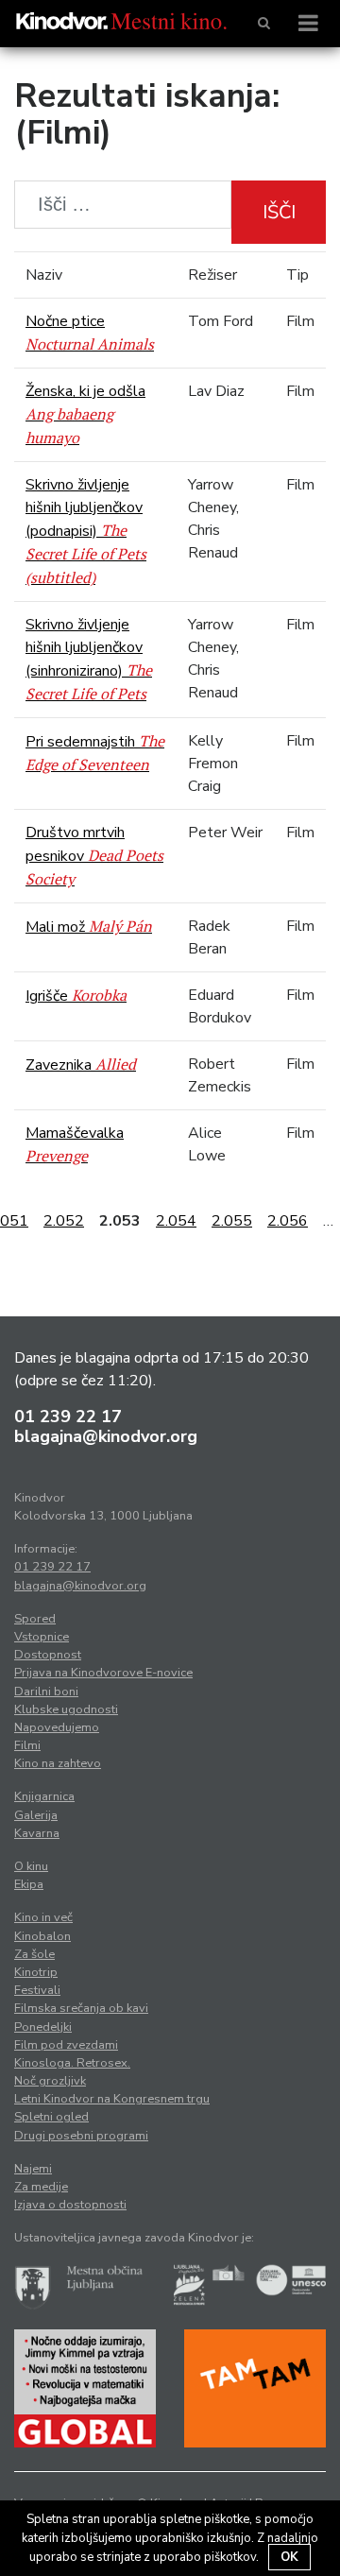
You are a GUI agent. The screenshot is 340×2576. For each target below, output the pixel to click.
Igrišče (76, 996)
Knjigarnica (44, 1796)
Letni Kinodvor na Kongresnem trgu (112, 2099)
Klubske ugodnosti (66, 1709)
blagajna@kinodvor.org (106, 1436)
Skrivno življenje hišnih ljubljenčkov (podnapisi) (86, 531)
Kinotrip (36, 1972)
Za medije (41, 2187)
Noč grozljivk (50, 2081)
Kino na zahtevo (58, 1763)
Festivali (37, 1990)
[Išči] (264, 24)
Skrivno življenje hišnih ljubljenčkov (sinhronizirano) (89, 659)
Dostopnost (48, 1655)
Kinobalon (42, 1936)
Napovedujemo (57, 1727)
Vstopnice (42, 1637)
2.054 (176, 1221)
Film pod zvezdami (66, 2045)
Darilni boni (46, 1692)
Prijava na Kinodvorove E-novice (103, 1673)
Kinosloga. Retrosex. (72, 2063)
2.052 (64, 1221)
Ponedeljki (43, 2027)
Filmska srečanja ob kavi (81, 2008)
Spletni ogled (51, 2117)
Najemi (33, 2169)
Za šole (34, 1954)
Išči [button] (279, 212)
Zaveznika (81, 1065)
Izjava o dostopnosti (70, 2205)
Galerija (36, 1815)
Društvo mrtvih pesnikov (94, 856)
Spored (35, 1619)
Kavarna (37, 1833)
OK (289, 2557)
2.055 (232, 1221)
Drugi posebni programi (81, 2136)
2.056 (288, 1221)
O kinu (31, 1866)
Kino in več (43, 1917)
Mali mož (89, 927)
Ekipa (29, 1884)
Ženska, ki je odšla (85, 414)
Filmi (27, 1745)
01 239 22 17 (68, 1417)
